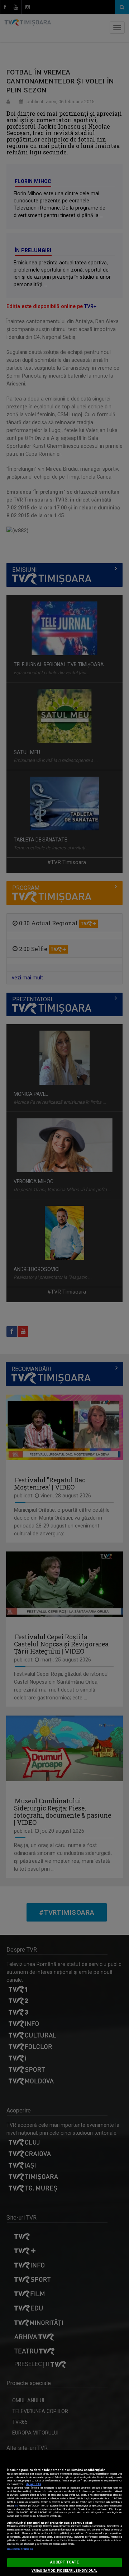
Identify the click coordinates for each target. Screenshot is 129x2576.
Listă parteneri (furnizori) (20, 2549)
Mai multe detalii (34, 2484)
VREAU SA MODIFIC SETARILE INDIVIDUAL (64, 2571)
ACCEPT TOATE (64, 2562)
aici (16, 2506)
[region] (64, 2513)
